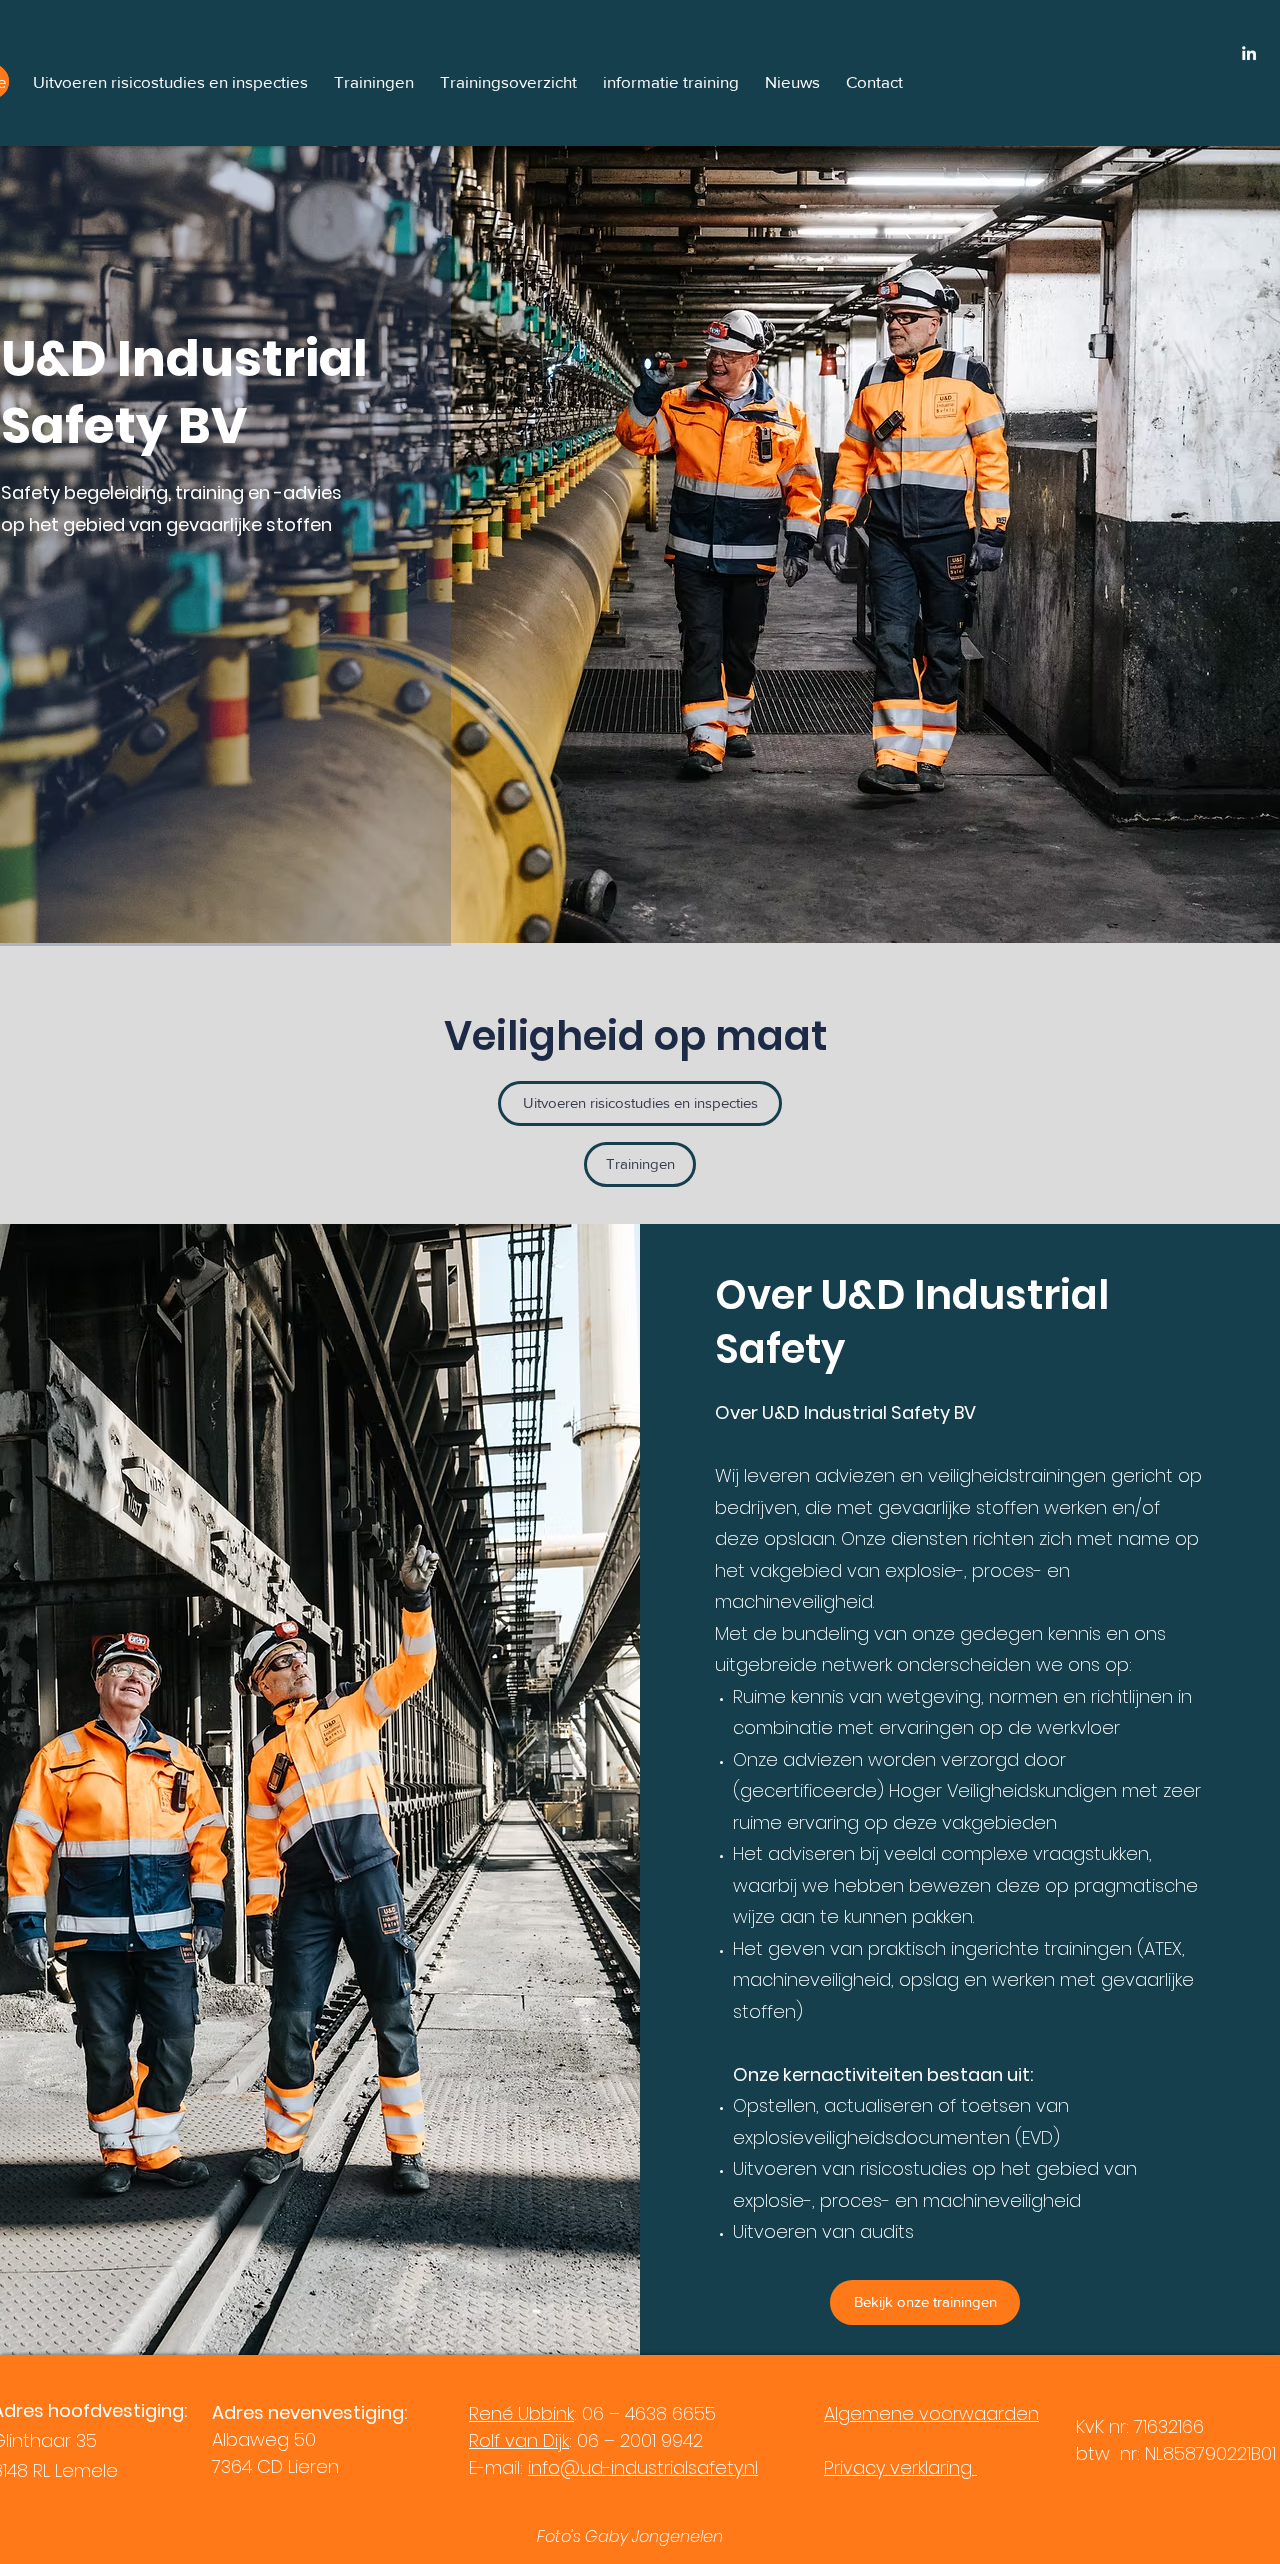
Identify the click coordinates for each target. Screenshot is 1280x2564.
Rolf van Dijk (519, 2440)
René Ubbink (521, 2413)
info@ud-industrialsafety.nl (643, 2467)
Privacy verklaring (900, 2467)
